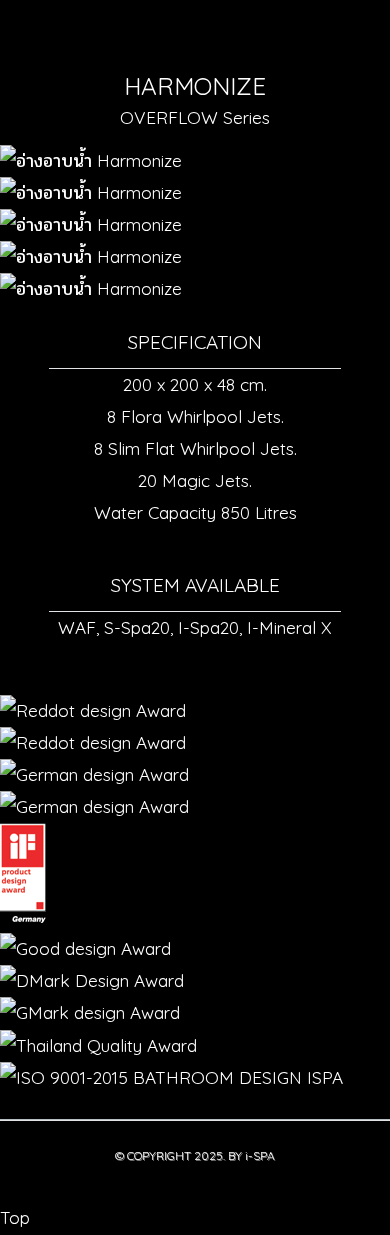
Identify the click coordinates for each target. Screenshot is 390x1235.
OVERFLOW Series (195, 117)
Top (15, 1217)
